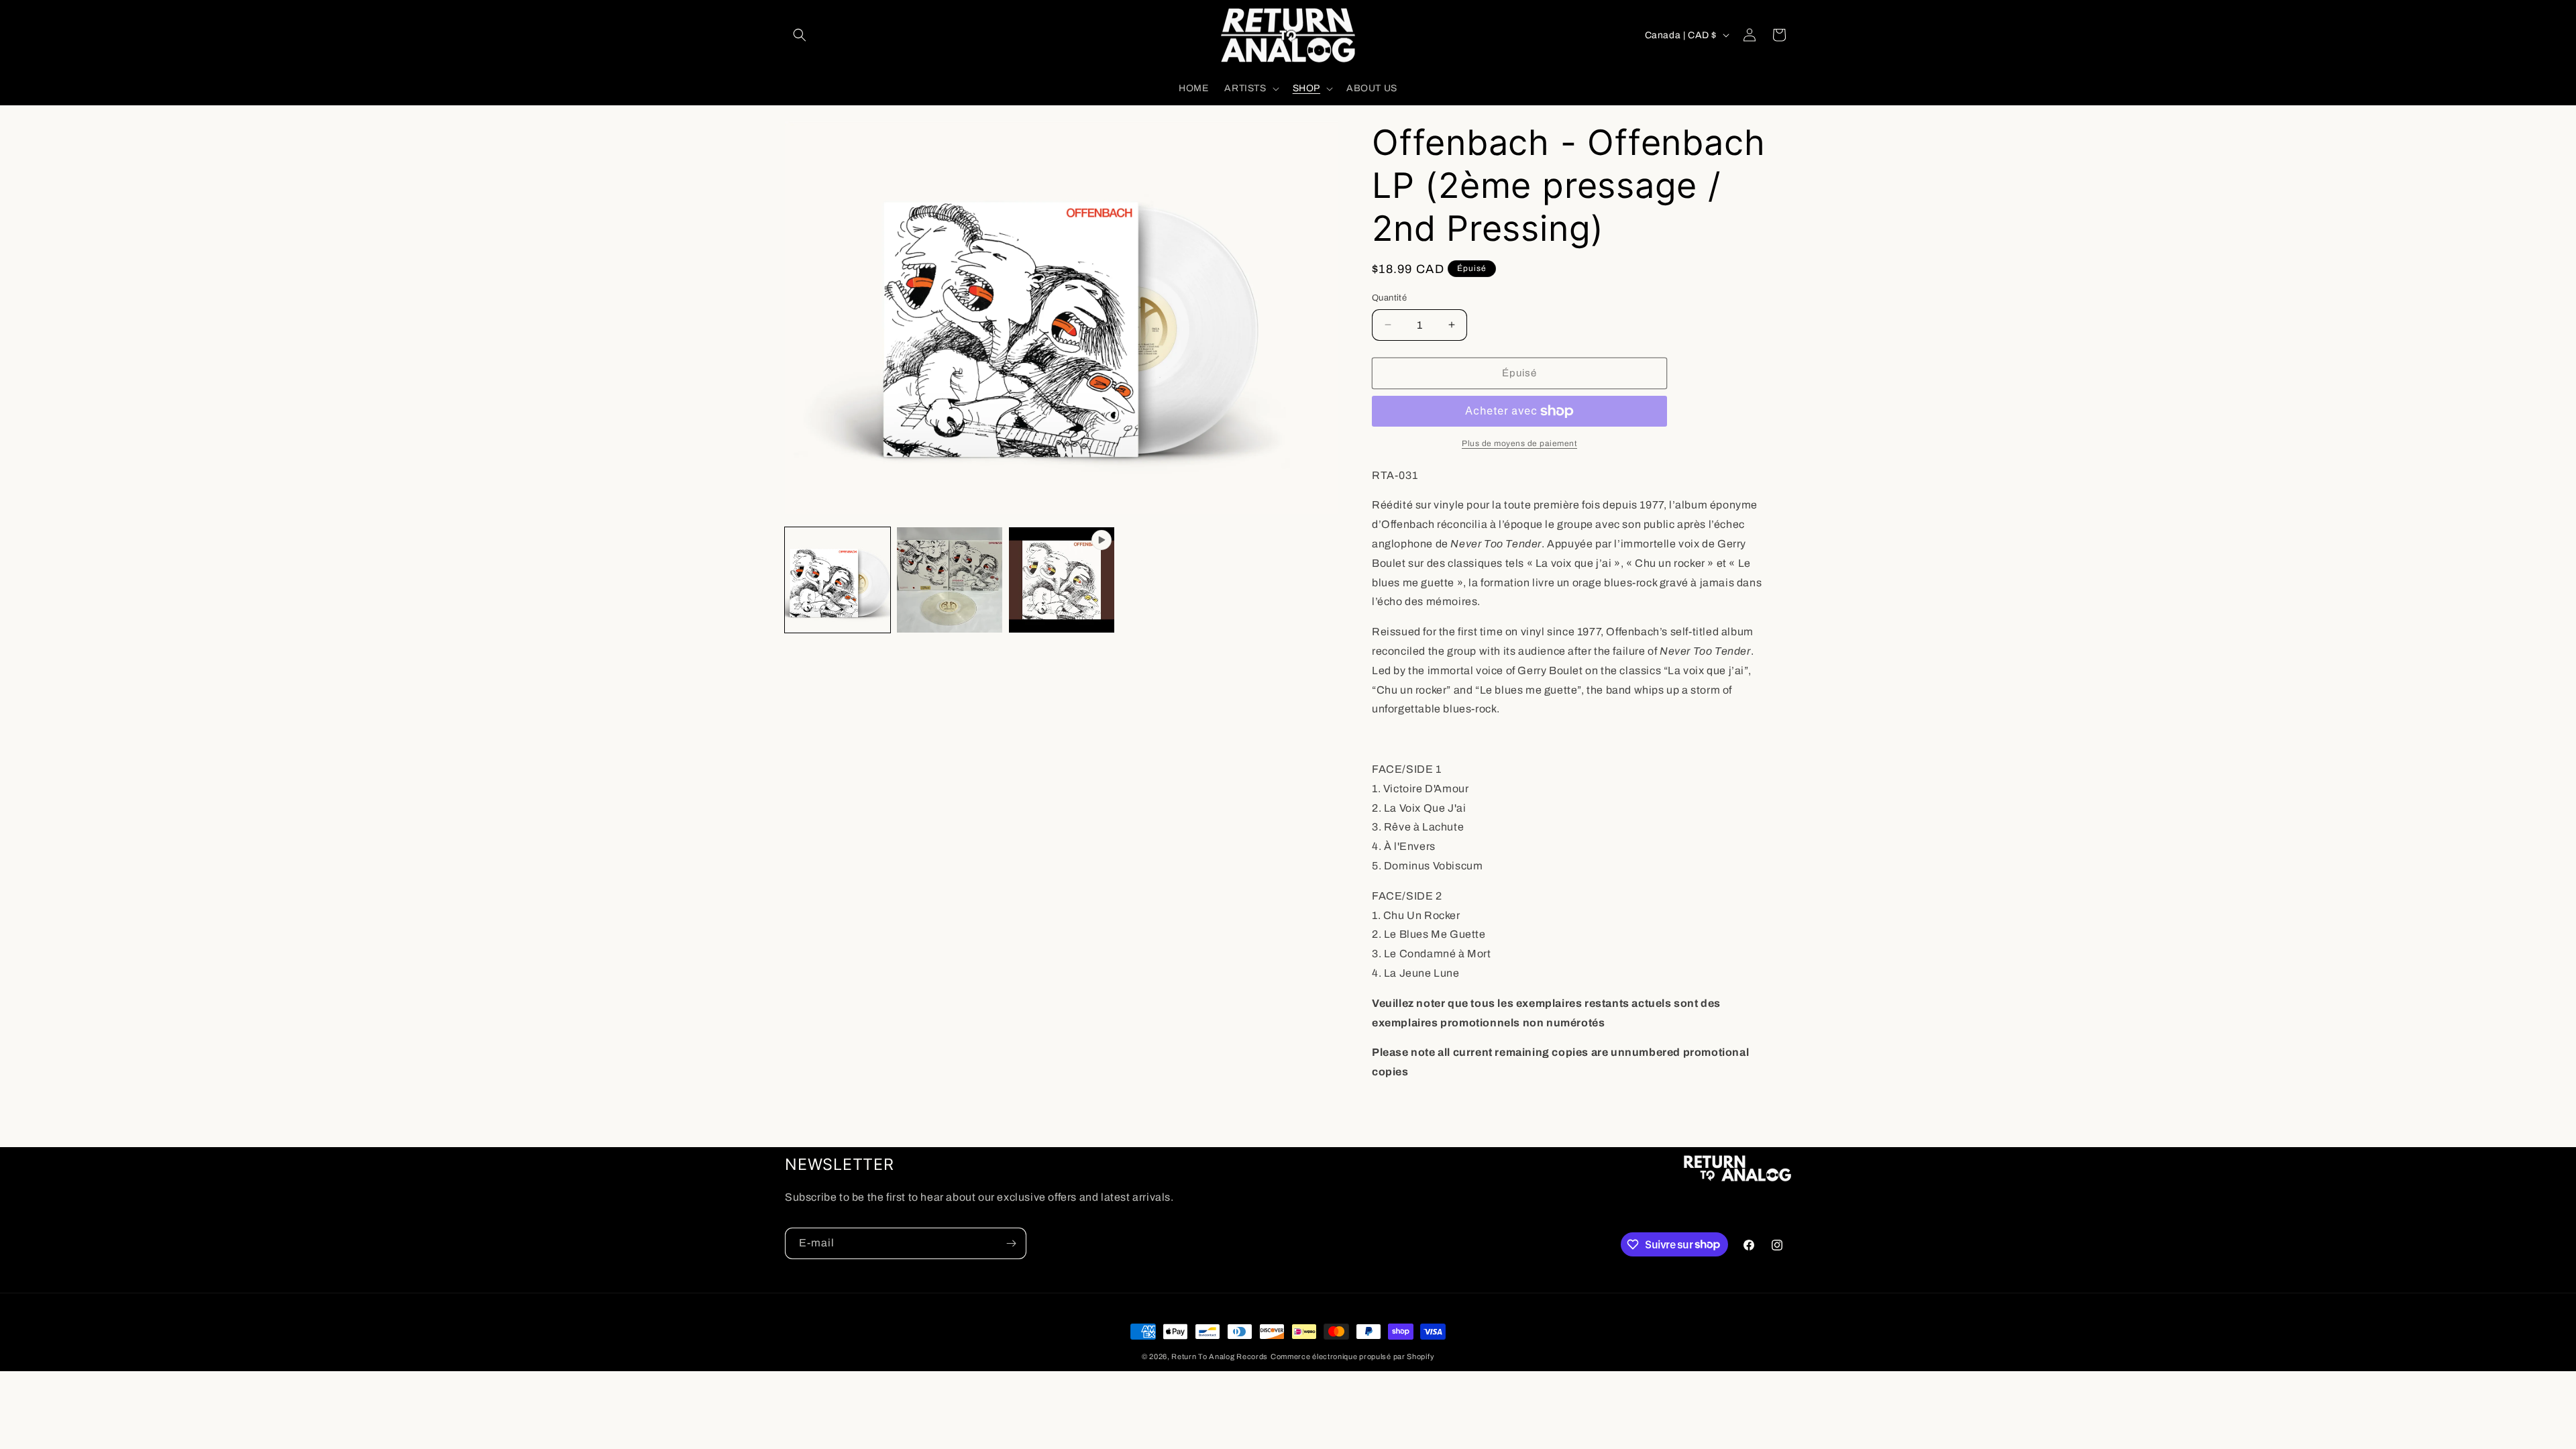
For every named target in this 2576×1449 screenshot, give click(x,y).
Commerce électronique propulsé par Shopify (1352, 1356)
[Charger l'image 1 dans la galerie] (838, 580)
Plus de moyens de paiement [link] (1519, 443)
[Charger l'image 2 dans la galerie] (950, 580)
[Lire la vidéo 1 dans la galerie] (1062, 580)
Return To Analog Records (1220, 1356)
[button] (800, 35)
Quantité (1389, 298)
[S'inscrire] (1011, 1243)
